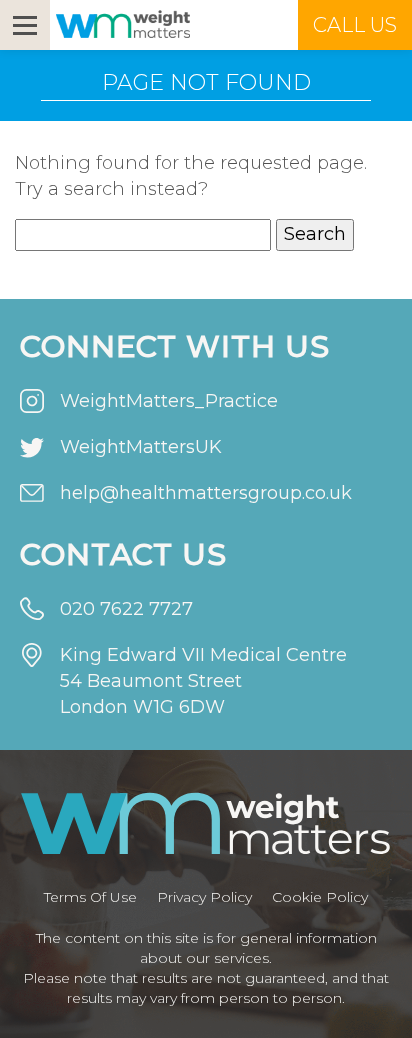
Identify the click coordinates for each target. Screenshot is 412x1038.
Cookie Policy (320, 897)
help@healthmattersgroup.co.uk (206, 493)
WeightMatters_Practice (169, 401)
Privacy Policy (204, 897)
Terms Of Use (90, 897)
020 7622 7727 (126, 609)
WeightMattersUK (141, 447)
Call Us (355, 25)
